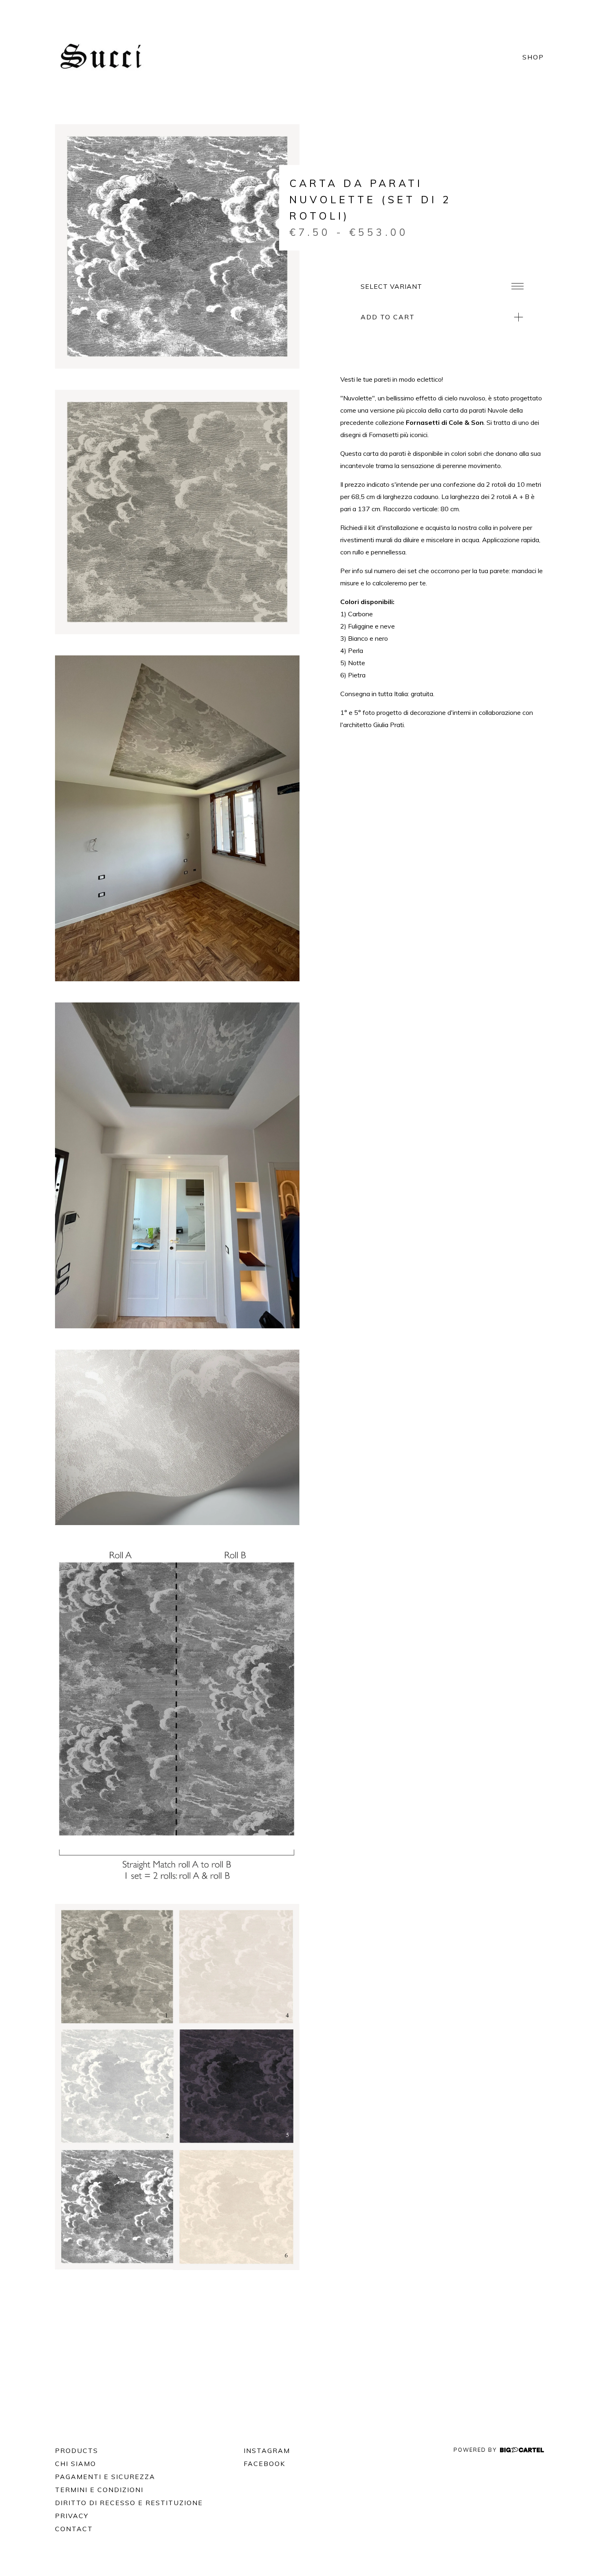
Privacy (72, 2516)
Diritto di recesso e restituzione (129, 2503)
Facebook (264, 2464)
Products (77, 2451)
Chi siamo (76, 2464)
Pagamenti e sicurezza (105, 2477)
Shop (533, 57)
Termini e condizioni (99, 2490)
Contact (74, 2529)
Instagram (267, 2451)
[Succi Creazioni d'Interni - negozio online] (104, 57)
